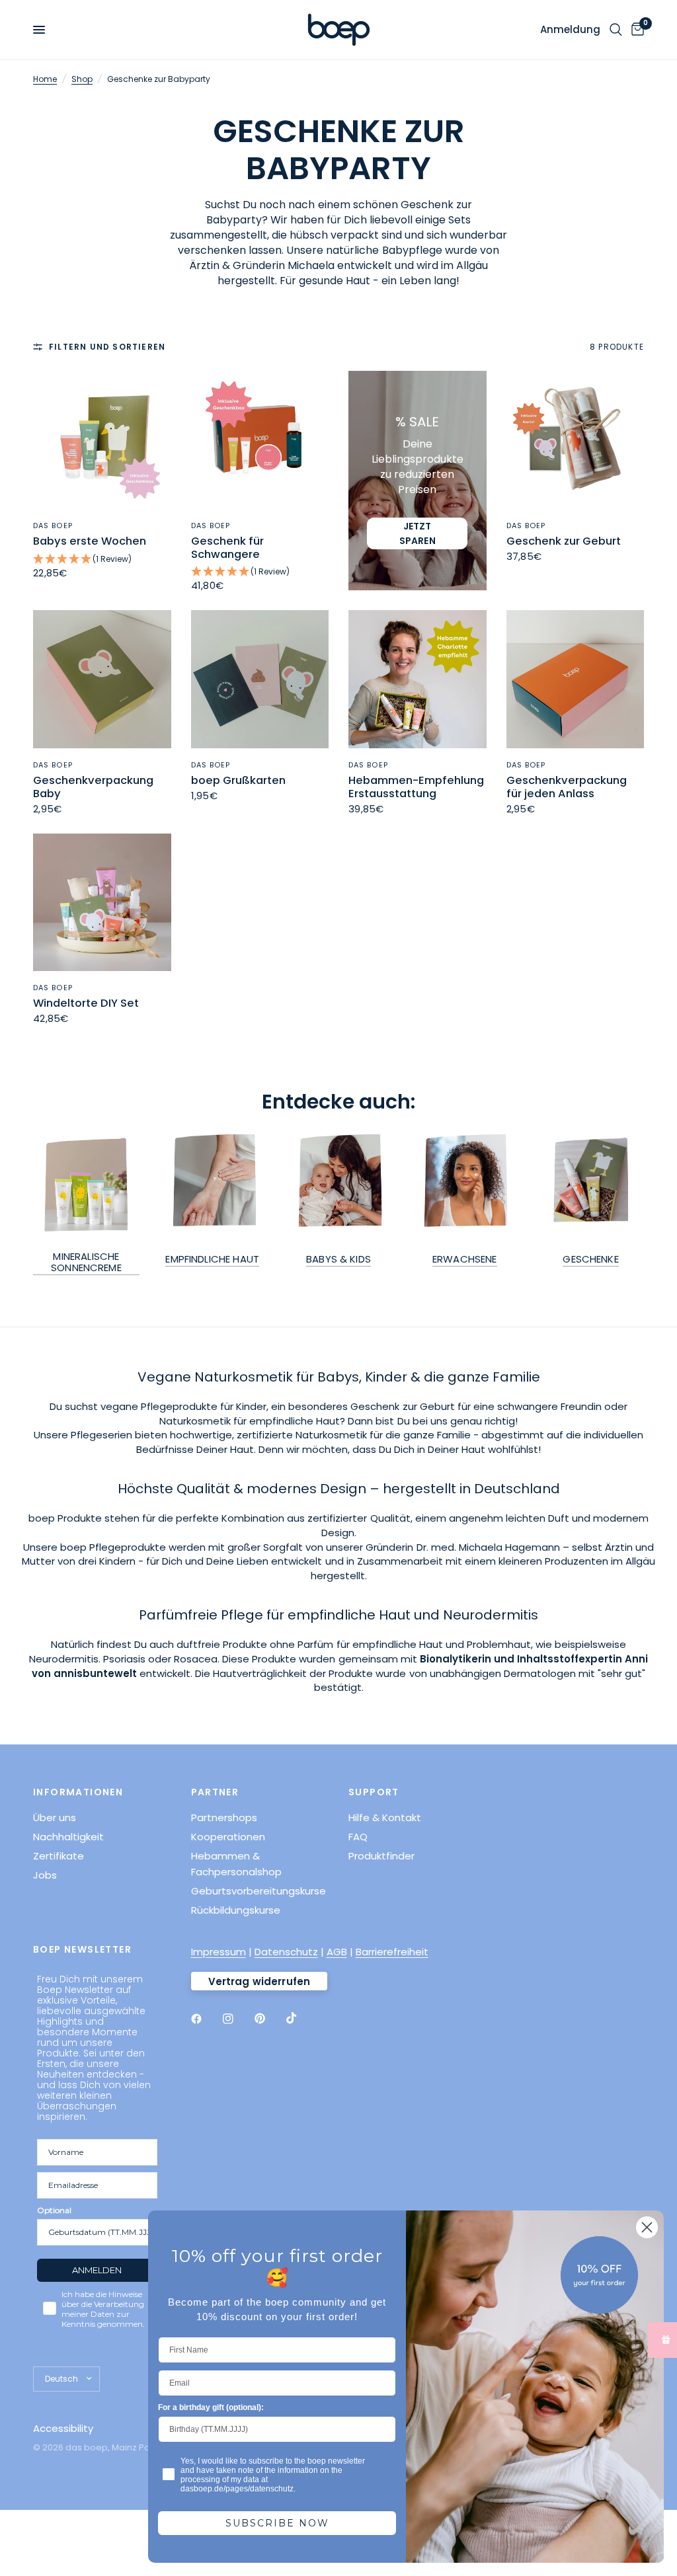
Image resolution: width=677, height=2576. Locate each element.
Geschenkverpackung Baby (93, 787)
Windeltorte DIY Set (86, 1003)
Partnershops (224, 1817)
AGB (337, 1952)
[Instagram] (237, 2019)
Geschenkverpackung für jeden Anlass (567, 787)
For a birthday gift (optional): (211, 2407)
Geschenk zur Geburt (564, 541)
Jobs (45, 1875)
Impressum (219, 1952)
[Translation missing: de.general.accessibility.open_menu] (39, 30)
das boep (53, 526)
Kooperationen (228, 1837)
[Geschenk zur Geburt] (576, 440)
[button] (102, 560)
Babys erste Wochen (90, 541)
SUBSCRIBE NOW (277, 2523)
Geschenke (590, 1259)
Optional (54, 2210)
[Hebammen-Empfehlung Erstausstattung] (418, 679)
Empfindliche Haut (212, 1259)
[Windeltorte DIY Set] (102, 903)
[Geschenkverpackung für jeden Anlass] (576, 679)
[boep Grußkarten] (260, 679)
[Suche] (616, 30)
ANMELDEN (97, 2270)
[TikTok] (301, 2018)
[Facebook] (206, 2019)
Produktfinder (381, 1856)
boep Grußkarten (238, 781)
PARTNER (215, 1792)
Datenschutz (286, 1952)
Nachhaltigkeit (68, 1837)
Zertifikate (59, 1856)
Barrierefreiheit (392, 1952)
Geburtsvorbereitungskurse (259, 1891)
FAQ (358, 1837)
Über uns (55, 1817)
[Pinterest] (269, 2019)
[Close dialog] (647, 2227)
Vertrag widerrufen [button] (259, 1981)
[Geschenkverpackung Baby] (102, 679)
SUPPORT (374, 1792)
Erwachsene (465, 1259)
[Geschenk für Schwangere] (260, 440)
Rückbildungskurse (236, 1910)
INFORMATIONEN (78, 1792)
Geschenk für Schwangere (227, 548)
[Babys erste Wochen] (102, 440)
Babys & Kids (338, 1259)
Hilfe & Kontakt (385, 1817)
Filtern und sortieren (107, 347)
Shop (82, 79)
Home (45, 79)
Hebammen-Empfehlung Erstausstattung (416, 787)
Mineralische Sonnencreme (86, 1262)
